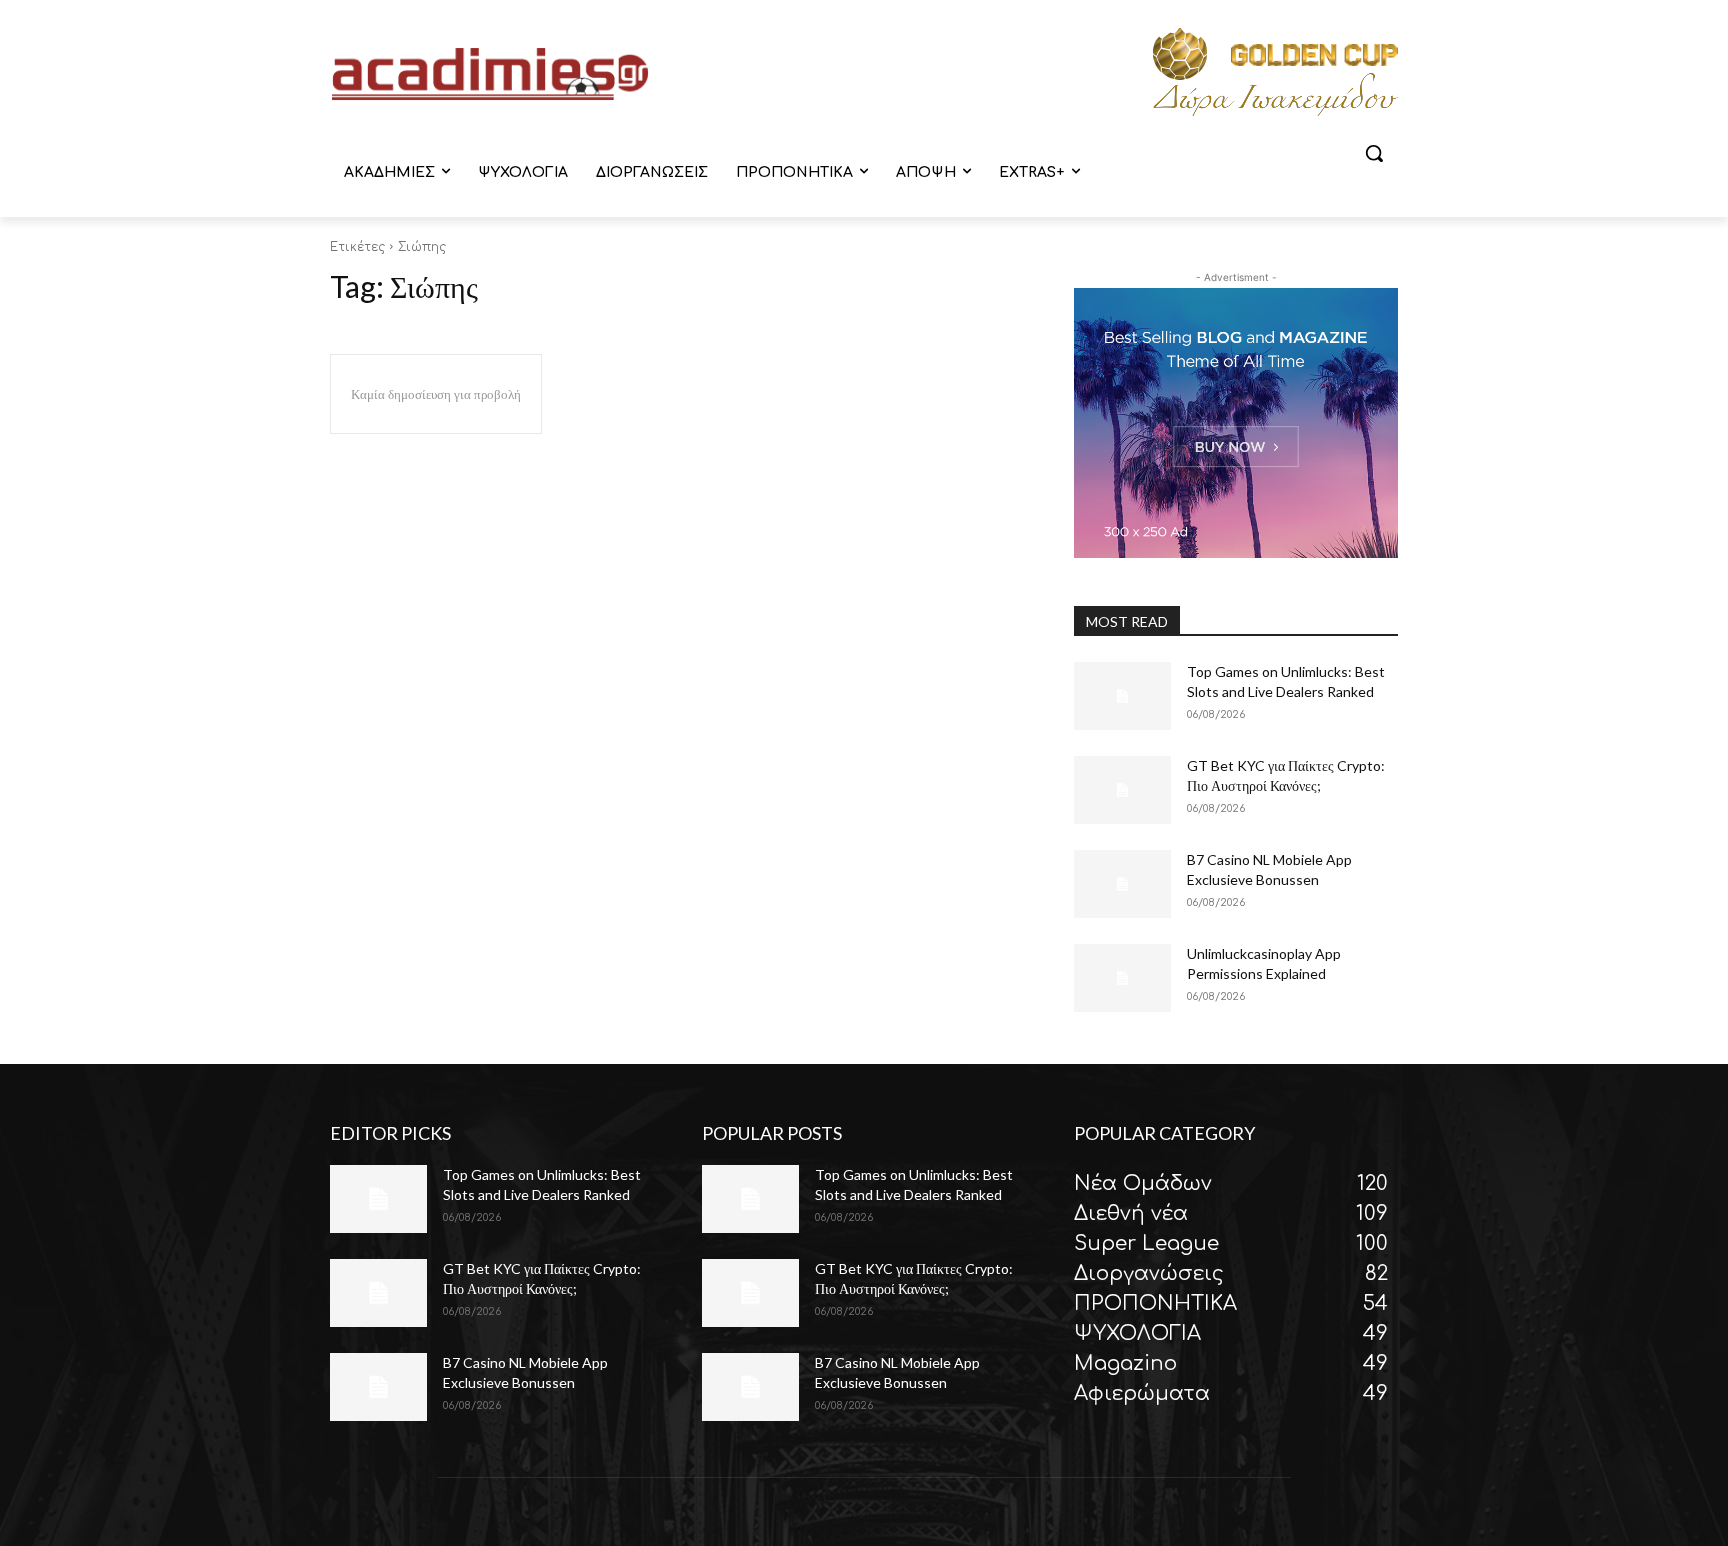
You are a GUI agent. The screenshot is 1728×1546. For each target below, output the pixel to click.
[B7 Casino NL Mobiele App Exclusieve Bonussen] (1122, 884)
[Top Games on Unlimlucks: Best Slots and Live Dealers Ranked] (1122, 696)
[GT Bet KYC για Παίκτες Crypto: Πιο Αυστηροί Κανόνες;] (1122, 790)
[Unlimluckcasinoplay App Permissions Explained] (1122, 978)
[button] (1374, 153)
